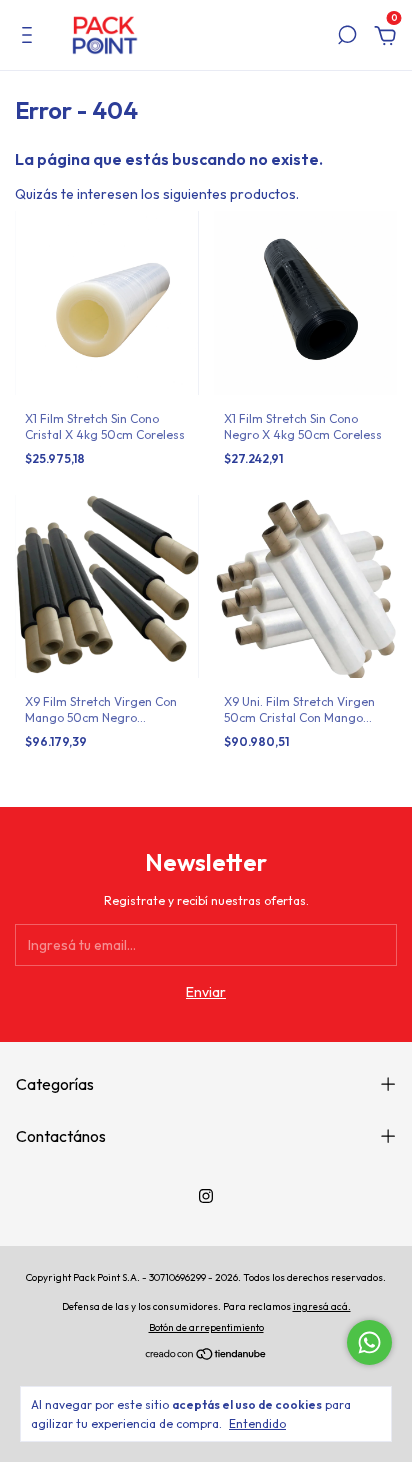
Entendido (257, 1423)
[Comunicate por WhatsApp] (369, 1342)
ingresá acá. (322, 1306)
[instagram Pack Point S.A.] (206, 1196)
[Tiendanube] (206, 1356)
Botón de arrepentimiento (206, 1327)
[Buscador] (347, 38)
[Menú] (30, 38)
